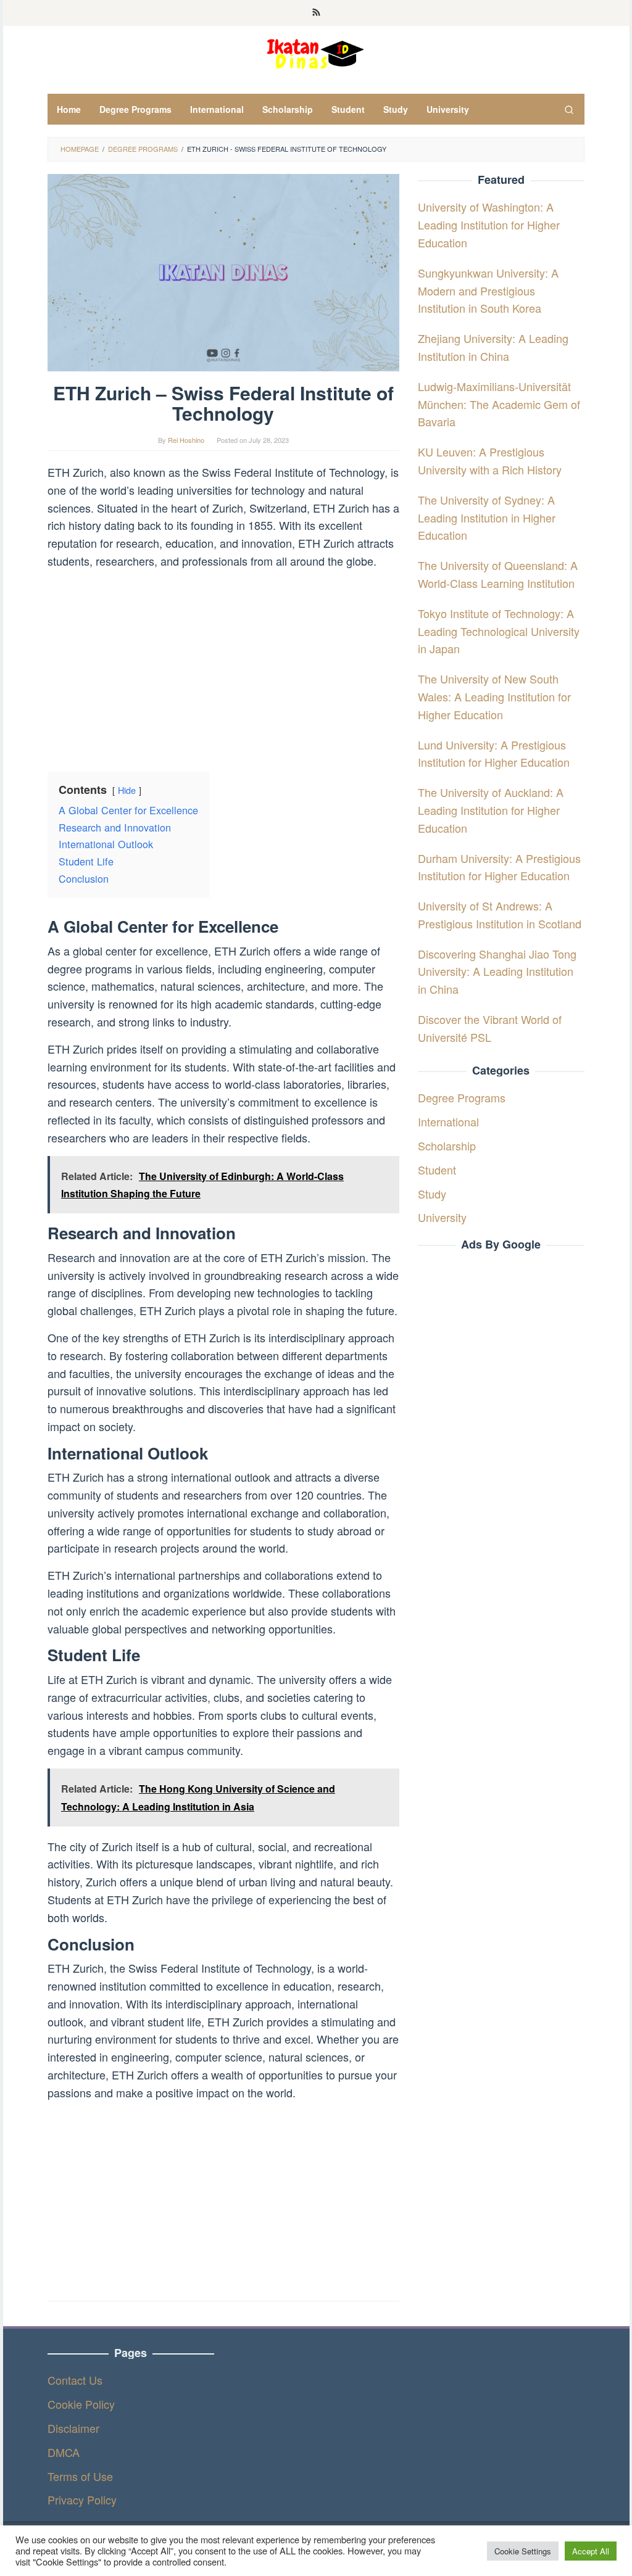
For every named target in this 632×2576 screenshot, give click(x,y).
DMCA (64, 2452)
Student (437, 1170)
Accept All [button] (591, 2551)
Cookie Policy (81, 2404)
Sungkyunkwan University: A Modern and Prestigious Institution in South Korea (488, 291)
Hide (127, 790)
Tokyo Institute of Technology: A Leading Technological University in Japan (499, 631)
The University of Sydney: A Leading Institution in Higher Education (487, 518)
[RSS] (316, 13)
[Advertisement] (223, 666)
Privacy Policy (82, 2500)
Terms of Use (80, 2476)
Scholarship (447, 1146)
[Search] (569, 109)
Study (432, 1194)
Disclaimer (73, 2428)
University (442, 1217)
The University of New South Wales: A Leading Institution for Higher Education (494, 696)
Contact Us (75, 2380)
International (448, 1121)
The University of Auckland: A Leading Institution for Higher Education (491, 810)
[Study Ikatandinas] (316, 52)
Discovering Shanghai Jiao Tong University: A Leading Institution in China (497, 972)
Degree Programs (462, 1097)
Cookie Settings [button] (523, 2551)
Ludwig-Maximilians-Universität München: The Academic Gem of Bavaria (499, 404)
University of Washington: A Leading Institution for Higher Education (489, 225)
